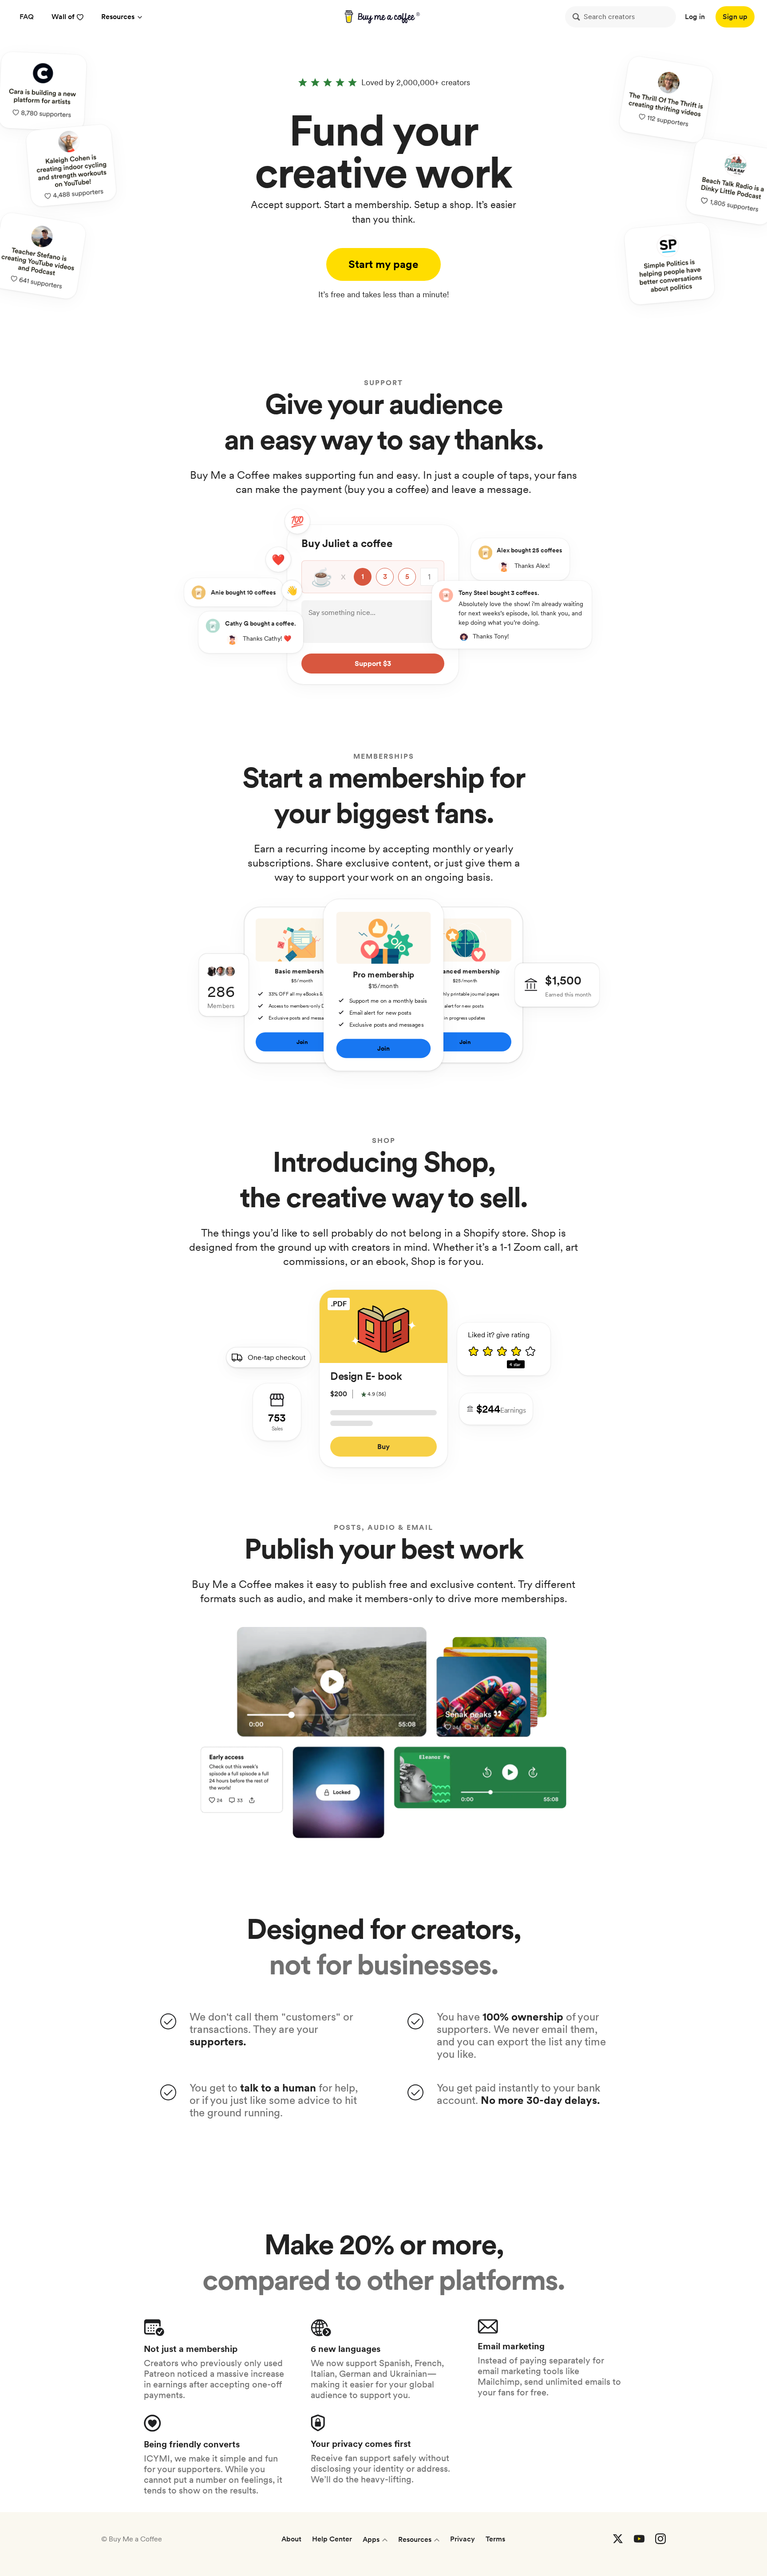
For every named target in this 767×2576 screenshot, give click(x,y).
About (291, 2539)
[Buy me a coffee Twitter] (618, 2539)
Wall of (63, 17)
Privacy (463, 2539)
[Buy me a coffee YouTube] (639, 2539)
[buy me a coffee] (384, 17)
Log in (695, 17)
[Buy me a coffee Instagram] (660, 2539)
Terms (495, 2539)
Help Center (332, 2539)
